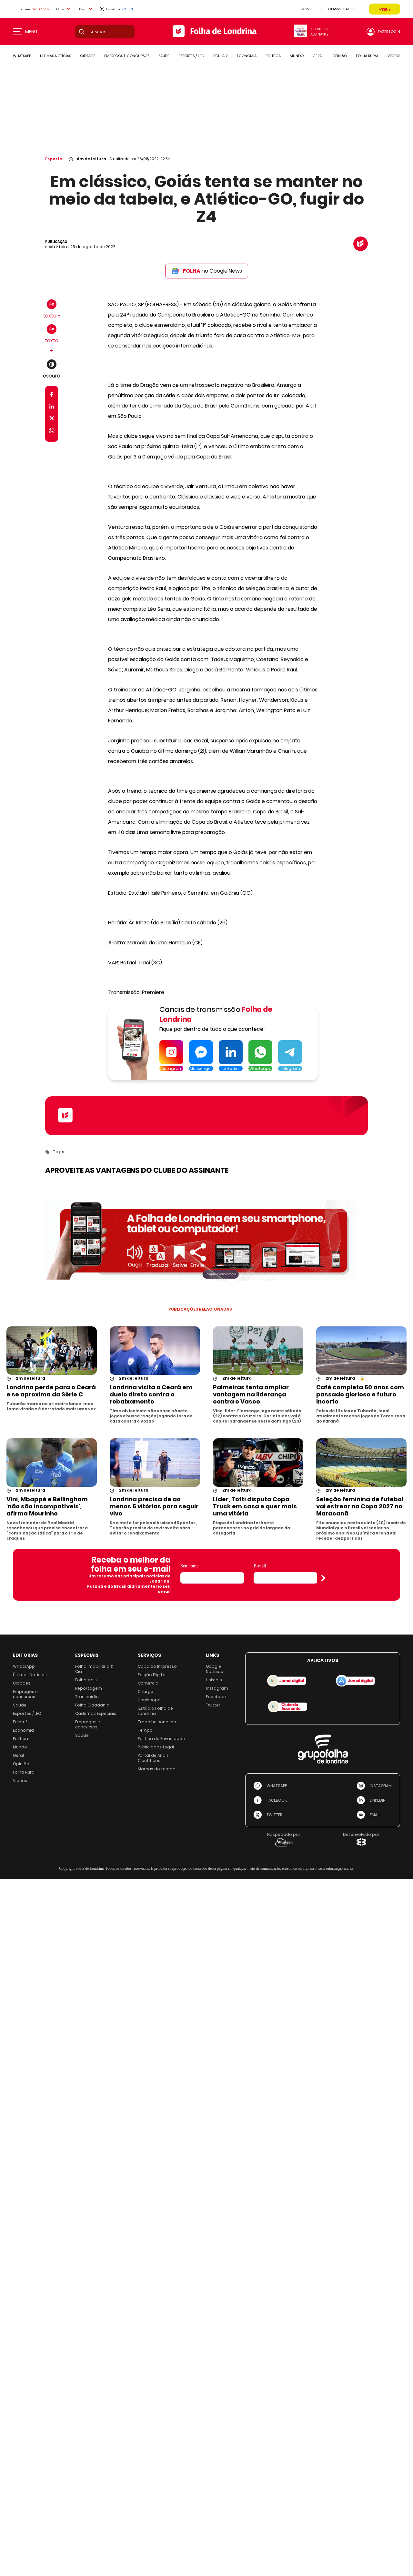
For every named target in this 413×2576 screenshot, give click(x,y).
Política (20, 1739)
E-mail (260, 1566)
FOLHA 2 (221, 56)
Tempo (145, 1730)
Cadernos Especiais (96, 1713)
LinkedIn (214, 1680)
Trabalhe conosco (157, 1722)
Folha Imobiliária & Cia (94, 1669)
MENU (31, 32)
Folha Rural (24, 1772)
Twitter (213, 1705)
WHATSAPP (22, 56)
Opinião (21, 1764)
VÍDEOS (394, 56)
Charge (146, 1691)
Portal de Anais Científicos (153, 1758)
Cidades (22, 1683)
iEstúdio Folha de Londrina (155, 1711)
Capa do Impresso (157, 1666)
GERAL (318, 56)
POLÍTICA (273, 56)
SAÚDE (164, 56)
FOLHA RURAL (367, 56)
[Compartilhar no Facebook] (52, 396)
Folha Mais (86, 1680)
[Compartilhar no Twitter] (52, 420)
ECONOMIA (247, 56)
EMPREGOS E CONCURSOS (127, 56)
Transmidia (87, 1697)
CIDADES (88, 56)
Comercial (149, 1683)
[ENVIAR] (323, 1578)
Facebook (216, 1697)
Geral (18, 1755)
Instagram (217, 1688)
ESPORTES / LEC (191, 56)
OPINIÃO (340, 56)
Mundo (20, 1747)
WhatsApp (24, 1666)
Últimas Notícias (30, 1675)
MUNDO (297, 56)
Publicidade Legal (156, 1747)
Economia (23, 1730)
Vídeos (20, 1781)
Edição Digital (152, 1675)
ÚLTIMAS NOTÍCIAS (55, 56)
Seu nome (189, 1566)
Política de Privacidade (161, 1739)
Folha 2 (20, 1722)
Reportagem (89, 1688)
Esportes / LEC (27, 1713)
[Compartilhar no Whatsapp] (52, 432)
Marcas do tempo (157, 1769)
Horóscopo (149, 1700)
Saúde (20, 1705)
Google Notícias (214, 1669)
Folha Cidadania (92, 1705)
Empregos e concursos (25, 1694)
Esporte (54, 159)
